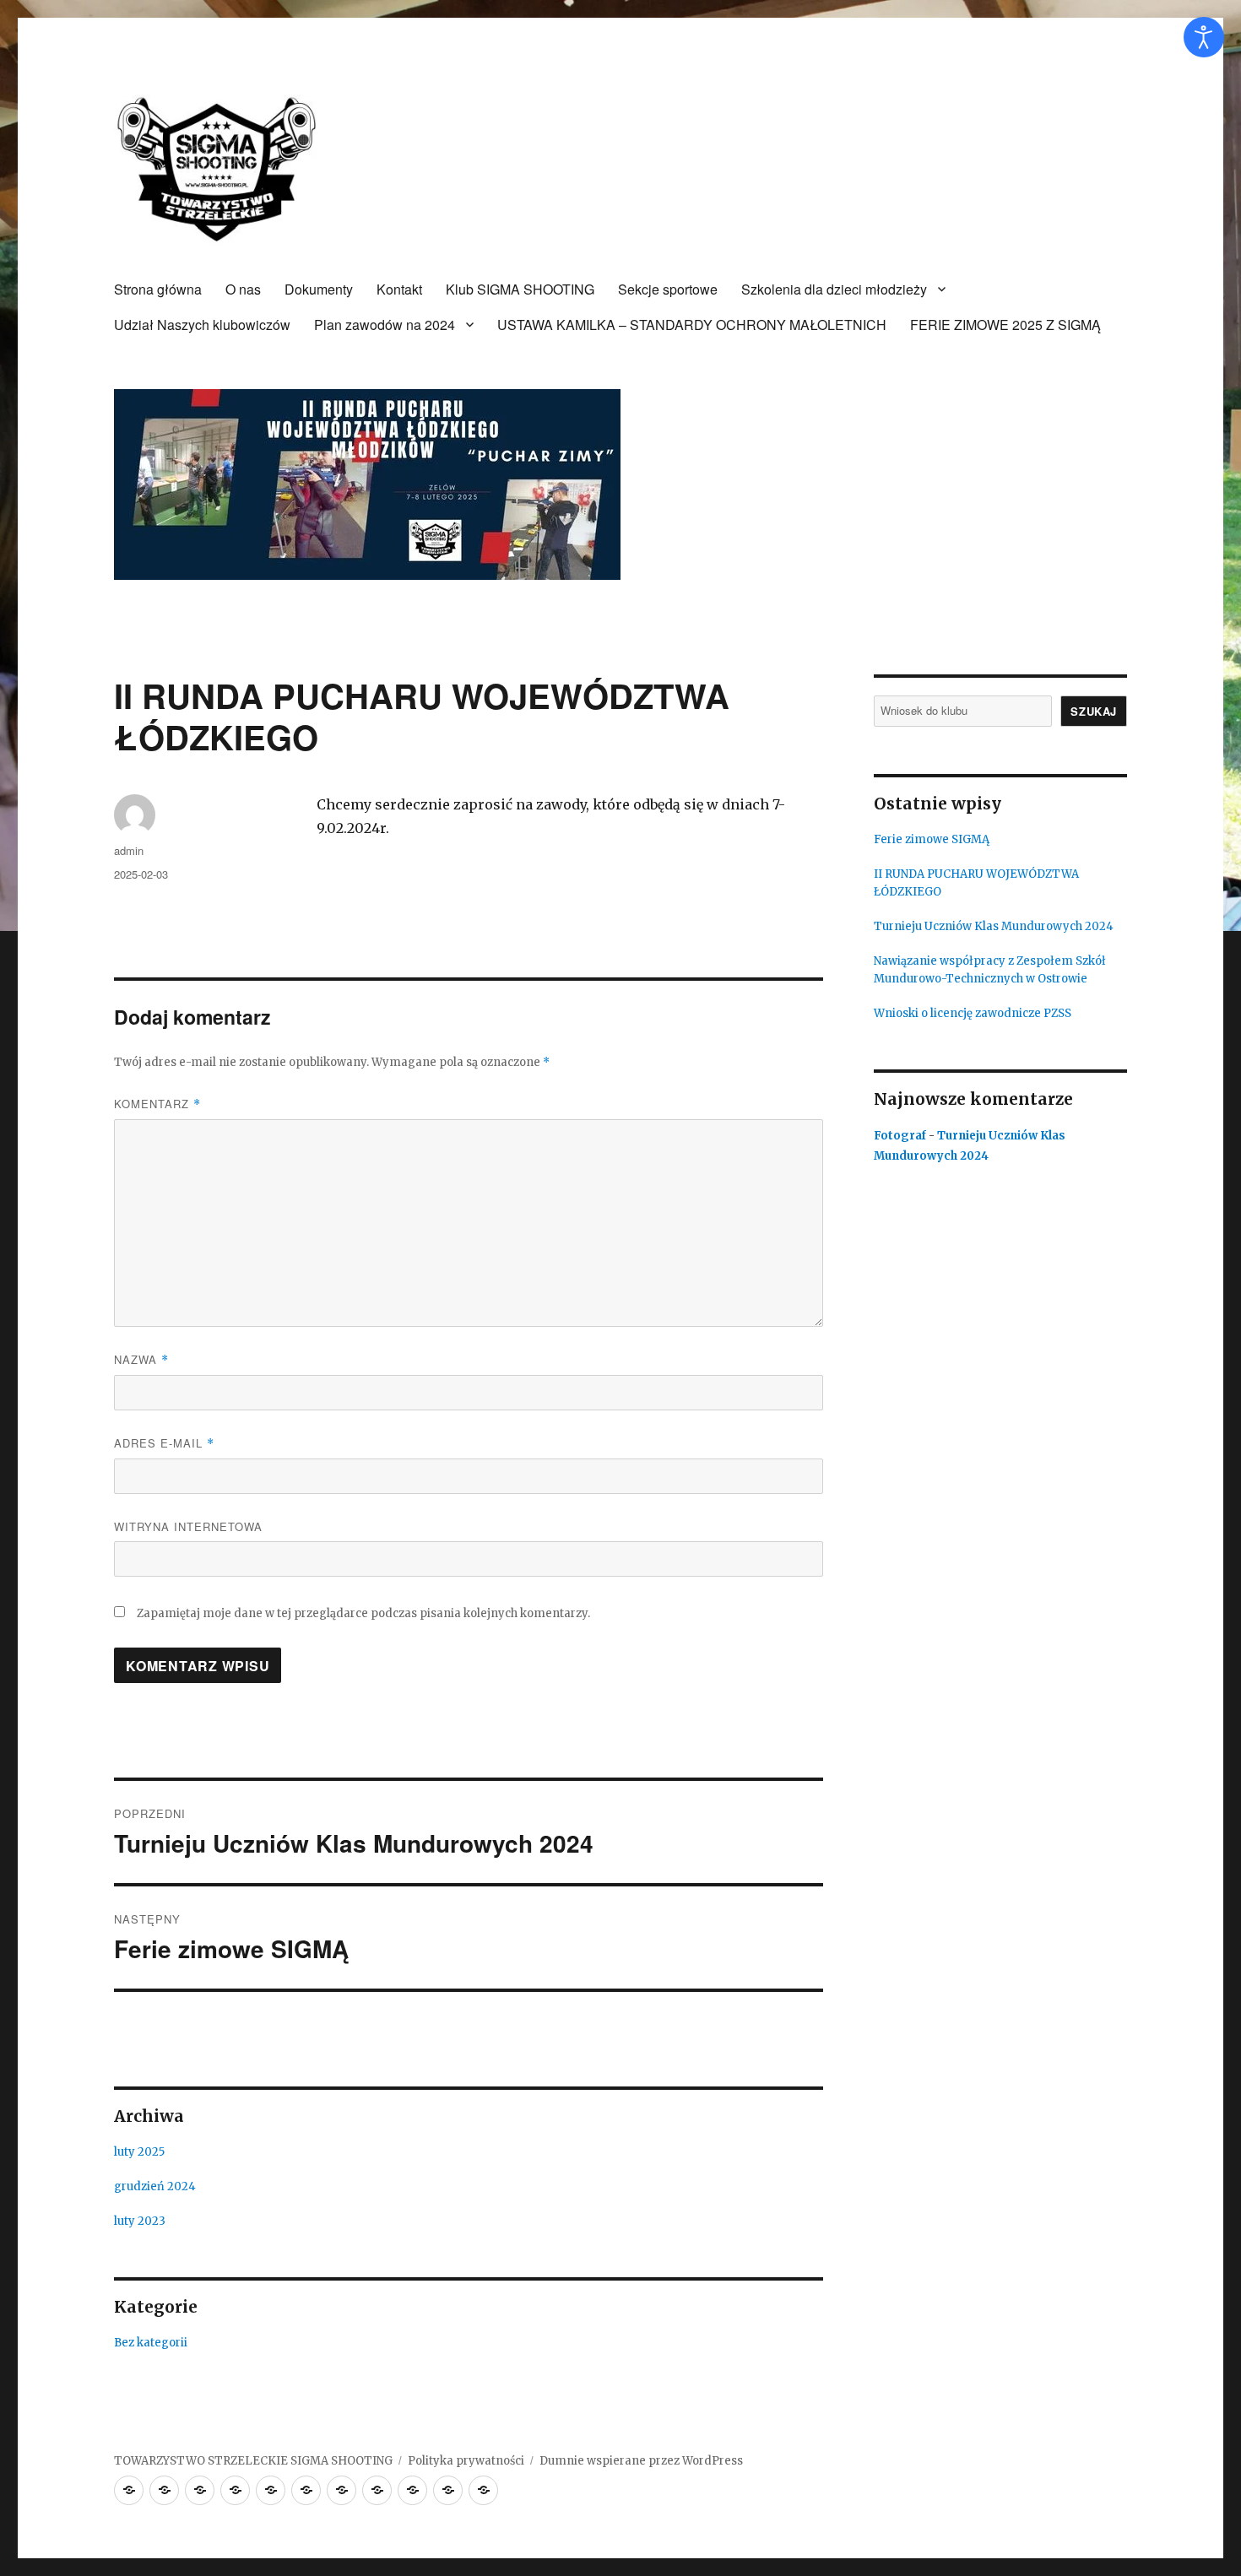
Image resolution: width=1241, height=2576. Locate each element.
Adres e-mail (164, 1443)
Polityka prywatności (466, 2461)
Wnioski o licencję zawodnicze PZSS (973, 1013)
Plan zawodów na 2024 (385, 325)
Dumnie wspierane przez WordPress (641, 2461)
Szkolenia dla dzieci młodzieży (834, 289)
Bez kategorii (151, 2343)
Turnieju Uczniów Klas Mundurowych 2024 (994, 926)
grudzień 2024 (155, 2186)
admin (129, 850)
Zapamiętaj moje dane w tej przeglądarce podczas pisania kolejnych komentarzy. (363, 1613)
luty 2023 (140, 2221)
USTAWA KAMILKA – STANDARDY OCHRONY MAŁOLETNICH (692, 325)
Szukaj (1094, 711)
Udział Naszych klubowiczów (202, 325)
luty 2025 (139, 2152)
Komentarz (157, 1104)
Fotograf (900, 1136)
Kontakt (399, 289)
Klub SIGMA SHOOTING (520, 289)
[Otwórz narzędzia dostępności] (1204, 37)
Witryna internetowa (188, 1526)
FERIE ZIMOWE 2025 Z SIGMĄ (1005, 325)
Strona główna (158, 289)
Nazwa (141, 1359)
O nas (243, 289)
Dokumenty (319, 289)
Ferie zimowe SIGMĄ (932, 839)
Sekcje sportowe (668, 289)
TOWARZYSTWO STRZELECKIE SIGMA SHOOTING (253, 2461)
